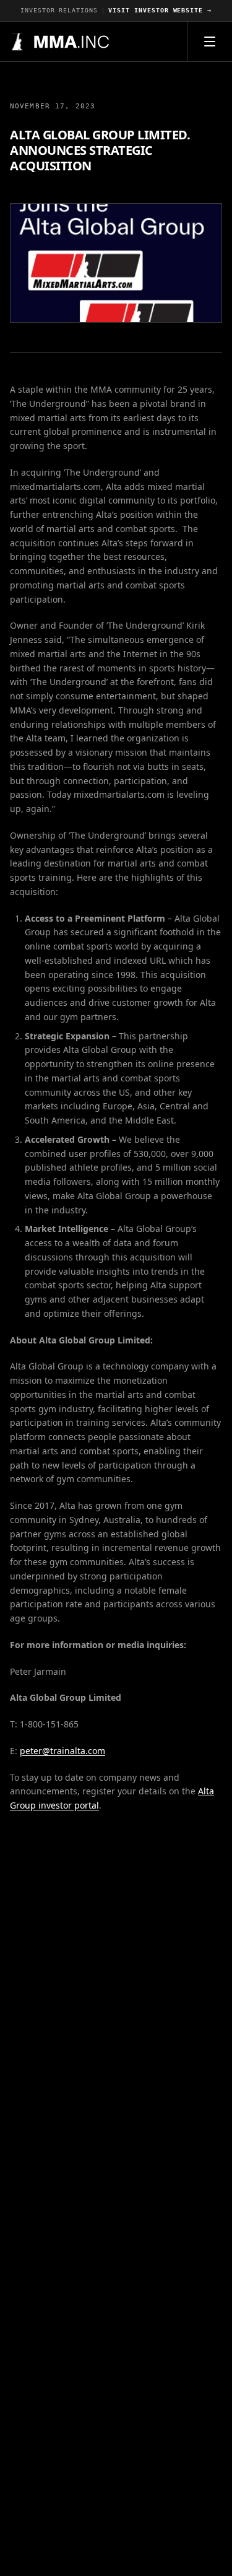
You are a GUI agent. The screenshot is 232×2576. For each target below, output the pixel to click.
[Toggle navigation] (210, 41)
